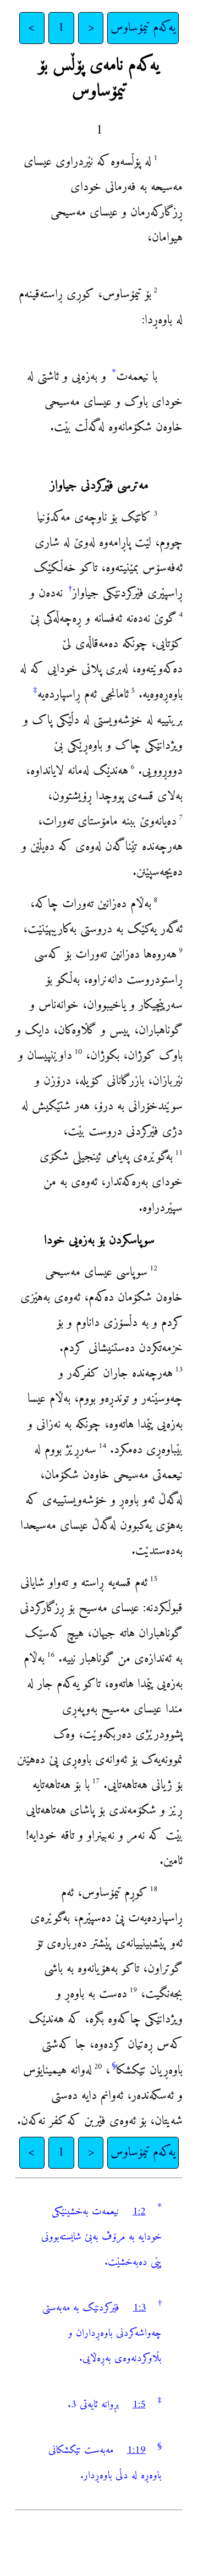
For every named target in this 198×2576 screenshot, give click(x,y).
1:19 (136, 2450)
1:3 (140, 2308)
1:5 (139, 2405)
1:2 (139, 2212)
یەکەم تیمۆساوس (143, 28)
